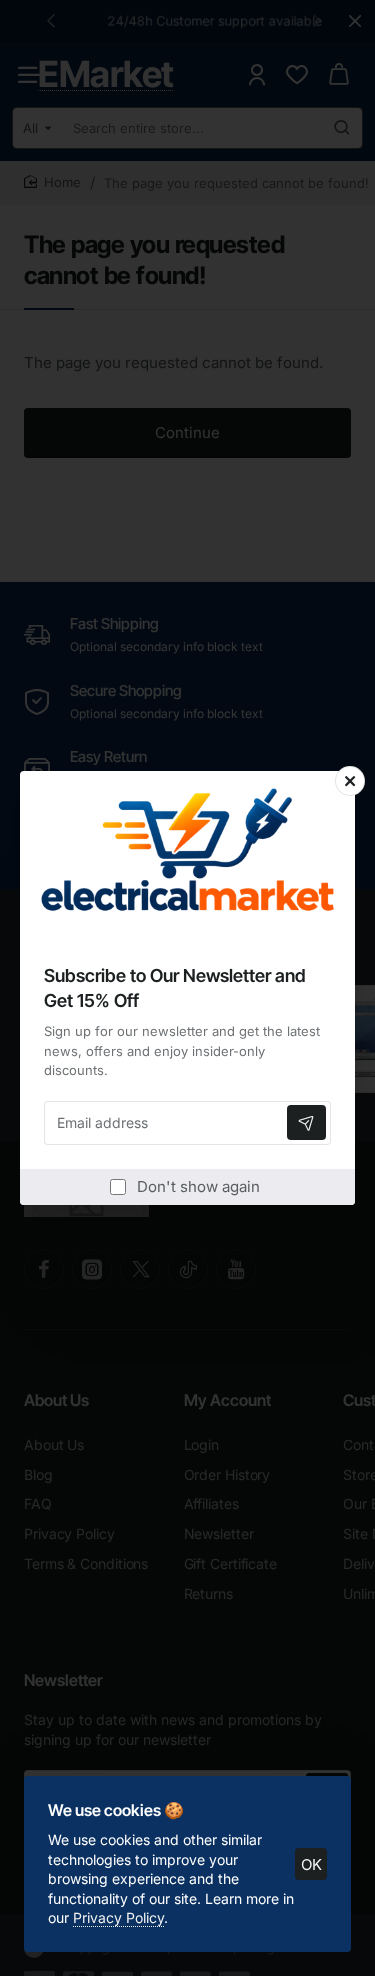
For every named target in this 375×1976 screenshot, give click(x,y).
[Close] (350, 781)
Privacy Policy (118, 1917)
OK (311, 1864)
